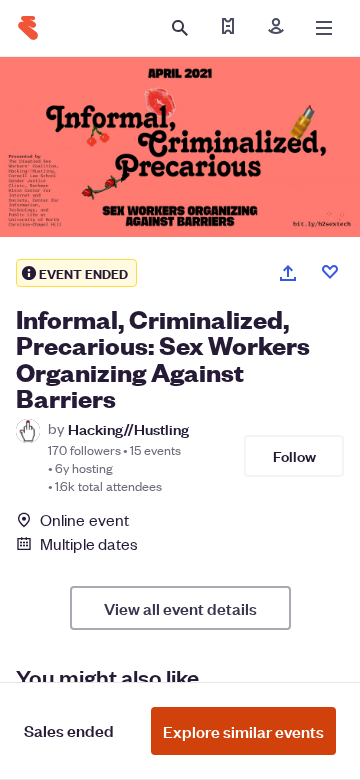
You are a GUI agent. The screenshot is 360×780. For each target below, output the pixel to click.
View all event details (180, 608)
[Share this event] (288, 273)
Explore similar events (243, 731)
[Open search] (180, 28)
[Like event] (330, 272)
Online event (84, 520)
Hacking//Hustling (128, 428)
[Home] (28, 28)
